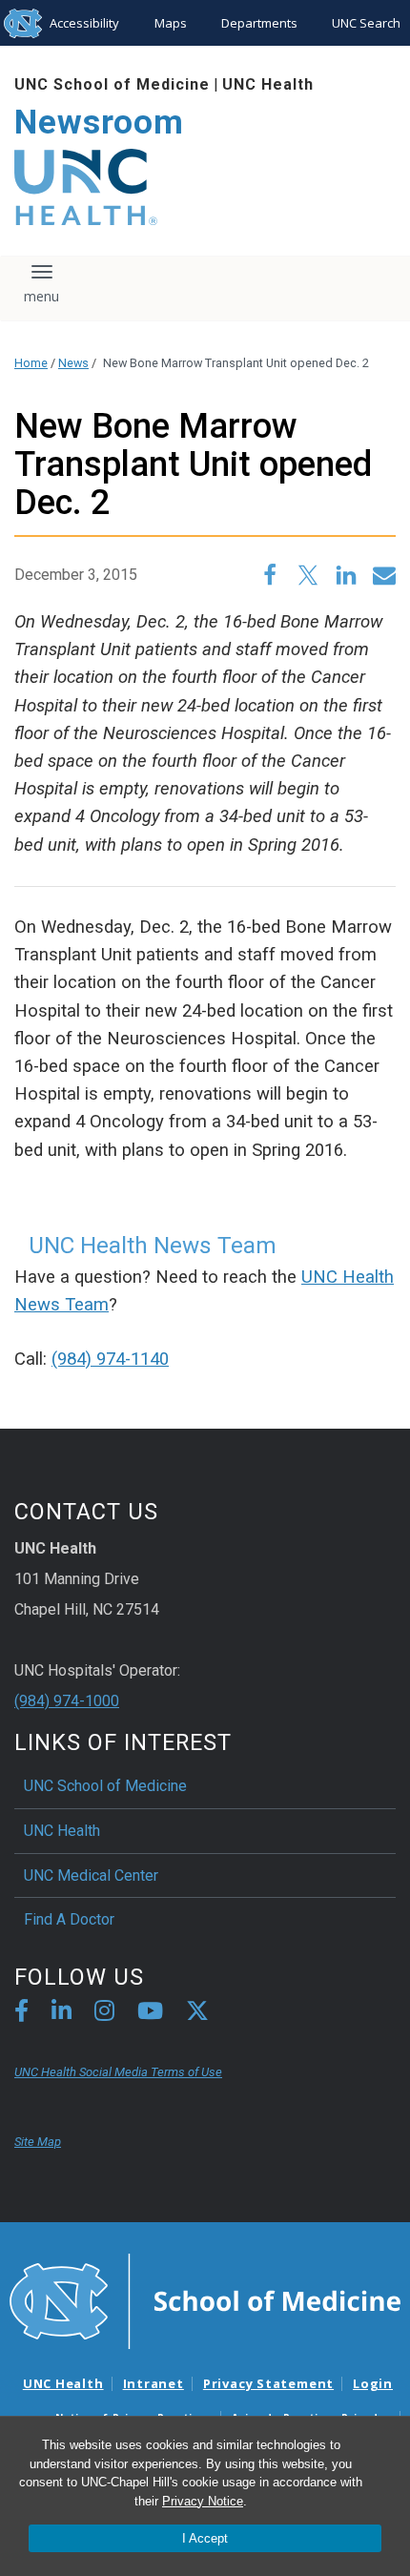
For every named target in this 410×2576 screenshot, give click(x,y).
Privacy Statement (268, 2383)
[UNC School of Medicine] (205, 2300)
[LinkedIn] (61, 2014)
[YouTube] (150, 2014)
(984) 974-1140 (110, 1359)
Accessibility (84, 23)
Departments (259, 23)
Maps (171, 23)
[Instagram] (104, 2014)
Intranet (154, 2383)
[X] (197, 2014)
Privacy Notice (203, 2501)
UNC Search (366, 23)
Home (31, 363)
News (73, 363)
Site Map (38, 2142)
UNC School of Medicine (112, 84)
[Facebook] (21, 2014)
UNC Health (268, 84)
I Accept (205, 2538)
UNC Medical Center (91, 1875)
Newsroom (99, 123)
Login (373, 2383)
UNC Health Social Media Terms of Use (118, 2072)
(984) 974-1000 (67, 1701)
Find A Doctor (69, 1919)
